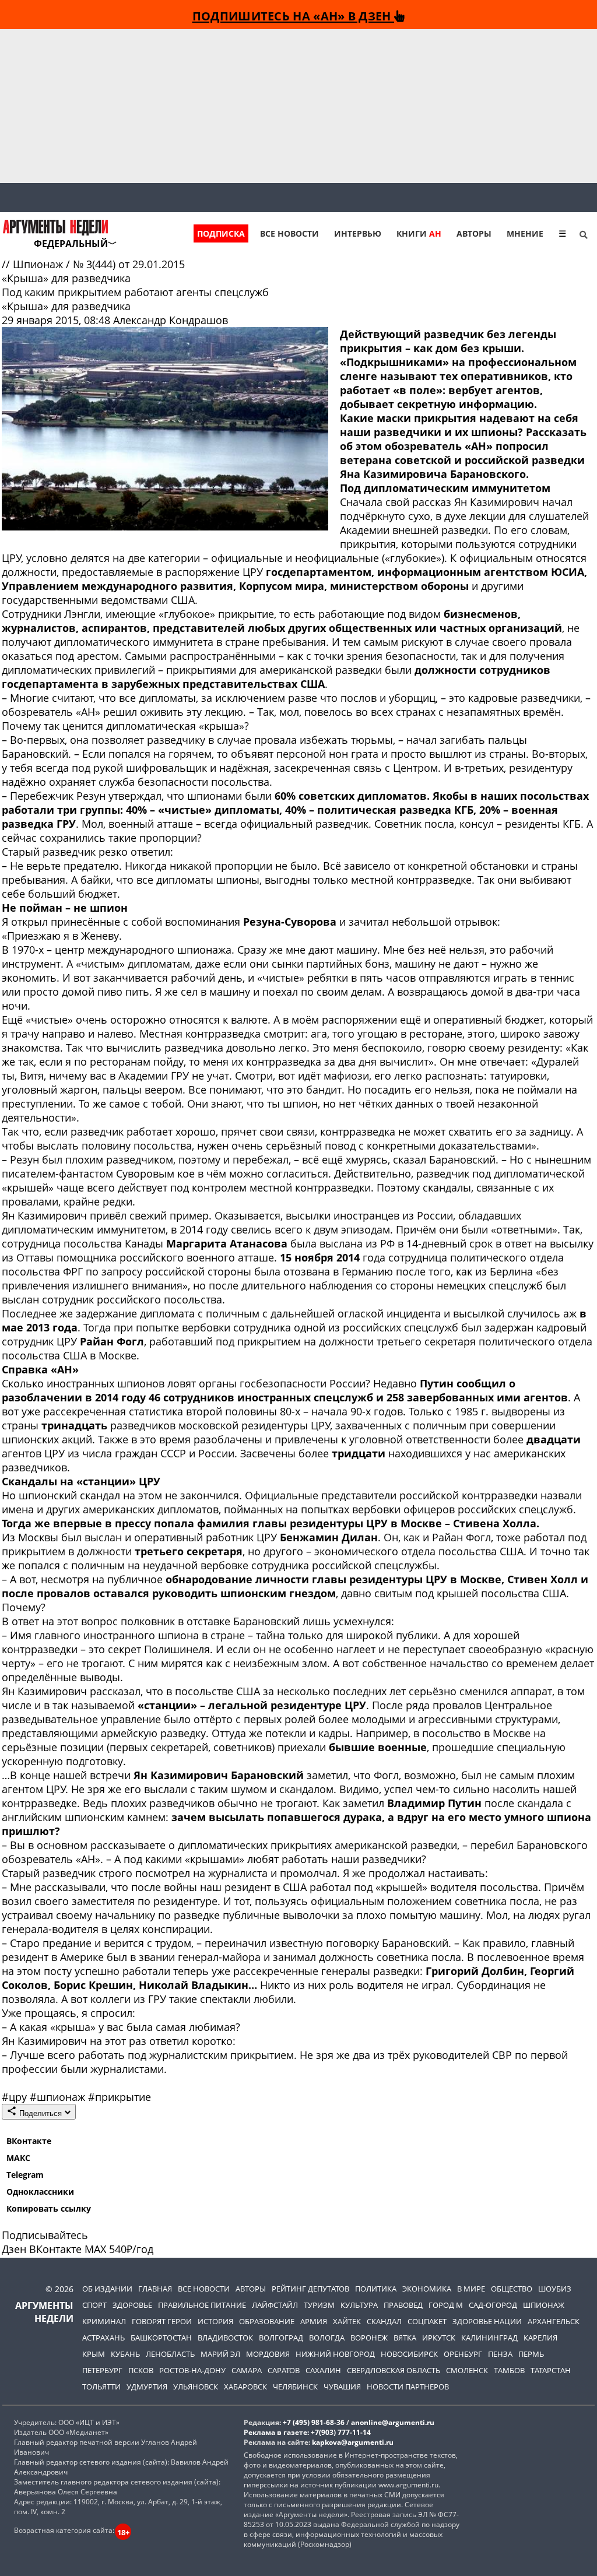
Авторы (474, 233)
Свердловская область (394, 2370)
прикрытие (120, 2097)
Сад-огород (493, 2305)
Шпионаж (39, 264)
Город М (446, 2305)
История (215, 2321)
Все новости (289, 233)
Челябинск (295, 2387)
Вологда (327, 2338)
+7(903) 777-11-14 (341, 2432)
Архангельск (554, 2321)
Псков (141, 2370)
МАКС (18, 2158)
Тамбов (509, 2370)
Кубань (125, 2354)
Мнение (525, 233)
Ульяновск (196, 2387)
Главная (155, 2289)
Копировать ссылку (49, 2208)
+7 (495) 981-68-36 (314, 2422)
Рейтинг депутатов (310, 2289)
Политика (376, 2289)
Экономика (427, 2289)
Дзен (14, 2249)
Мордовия (268, 2354)
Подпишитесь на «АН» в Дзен (293, 16)
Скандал (384, 2321)
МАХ (95, 2249)
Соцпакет (427, 2321)
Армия (314, 2321)
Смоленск (467, 2370)
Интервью (358, 233)
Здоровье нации (487, 2321)
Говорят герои (162, 2321)
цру (16, 2097)
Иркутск (439, 2338)
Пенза (500, 2354)
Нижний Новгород (335, 2354)
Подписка (221, 233)
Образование (267, 2321)
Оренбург (463, 2354)
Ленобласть (170, 2354)
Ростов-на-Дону (192, 2370)
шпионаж (59, 2097)
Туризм (319, 2305)
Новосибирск (409, 2354)
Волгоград (281, 2338)
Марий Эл (220, 2354)
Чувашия (342, 2387)
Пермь (531, 2354)
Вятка (405, 2338)
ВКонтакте (29, 2141)
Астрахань (103, 2338)
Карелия (540, 2338)
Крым (94, 2354)
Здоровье (132, 2305)
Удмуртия (147, 2387)
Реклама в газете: (276, 2432)
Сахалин (323, 2370)
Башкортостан (161, 2338)
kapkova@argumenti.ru (353, 2442)
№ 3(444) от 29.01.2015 (129, 264)
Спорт (94, 2305)
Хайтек (347, 2321)
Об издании (107, 2289)
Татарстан (551, 2370)
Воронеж (369, 2338)
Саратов (284, 2370)
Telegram (25, 2175)
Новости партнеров (408, 2387)
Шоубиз (555, 2289)
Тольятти (101, 2387)
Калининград (489, 2338)
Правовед (403, 2305)
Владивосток (225, 2338)
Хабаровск (245, 2387)
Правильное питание (202, 2305)
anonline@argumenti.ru (393, 2422)
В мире (471, 2289)
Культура (359, 2305)
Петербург (102, 2370)
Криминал (104, 2321)
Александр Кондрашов (171, 320)
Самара (247, 2370)
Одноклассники (40, 2192)
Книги (419, 233)
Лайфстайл (275, 2305)
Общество (512, 2289)
